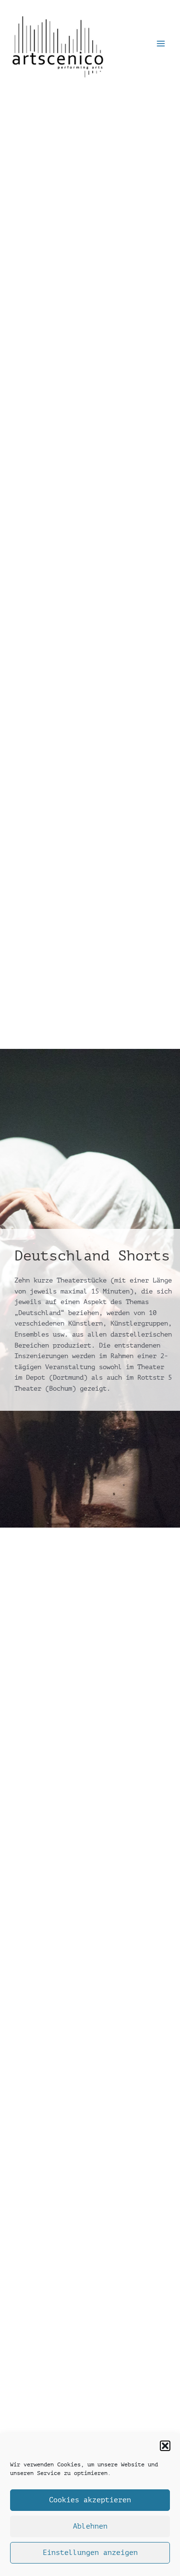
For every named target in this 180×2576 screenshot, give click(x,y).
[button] (165, 2446)
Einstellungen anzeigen (90, 2553)
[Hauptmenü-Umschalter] (161, 44)
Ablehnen (90, 2526)
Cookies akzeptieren (90, 2500)
